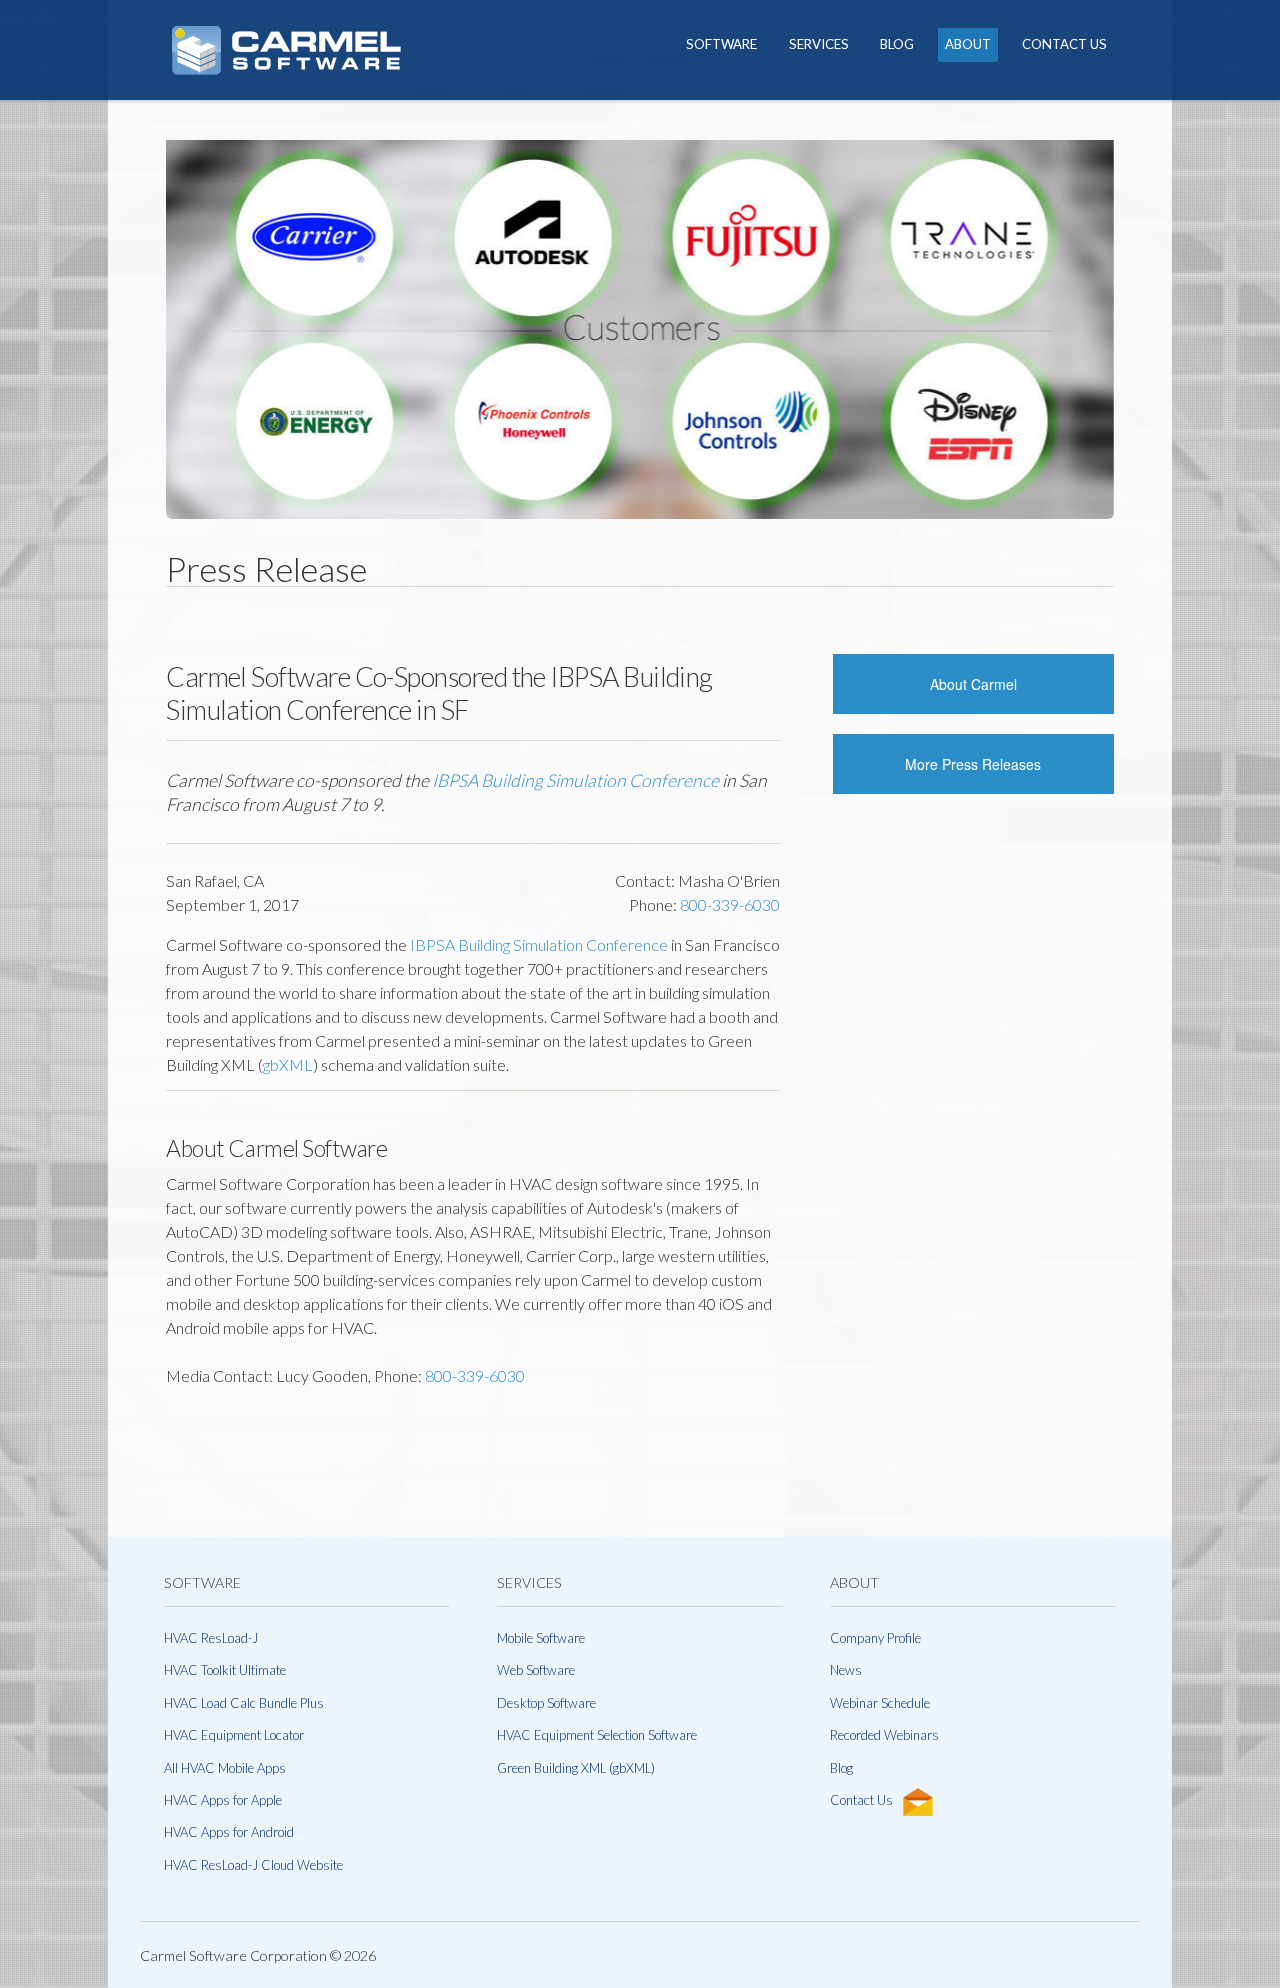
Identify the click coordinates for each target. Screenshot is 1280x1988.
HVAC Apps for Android (229, 1832)
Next (1144, 340)
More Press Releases (973, 764)
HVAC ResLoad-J (211, 1638)
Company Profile (875, 1638)
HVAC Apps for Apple (223, 1800)
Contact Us (1064, 44)
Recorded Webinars (884, 1735)
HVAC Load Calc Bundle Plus (244, 1703)
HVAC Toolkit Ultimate (225, 1670)
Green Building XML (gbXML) (576, 1768)
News (846, 1670)
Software (721, 44)
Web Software (536, 1670)
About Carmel (973, 684)
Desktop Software (546, 1703)
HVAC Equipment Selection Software (597, 1735)
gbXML (288, 1064)
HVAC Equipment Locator (234, 1735)
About (968, 44)
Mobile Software (541, 1638)
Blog (897, 44)
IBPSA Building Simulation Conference (575, 780)
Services (819, 44)
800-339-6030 (730, 904)
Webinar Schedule (880, 1703)
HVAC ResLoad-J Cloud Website (253, 1865)
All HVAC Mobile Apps (225, 1768)
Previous (136, 340)
